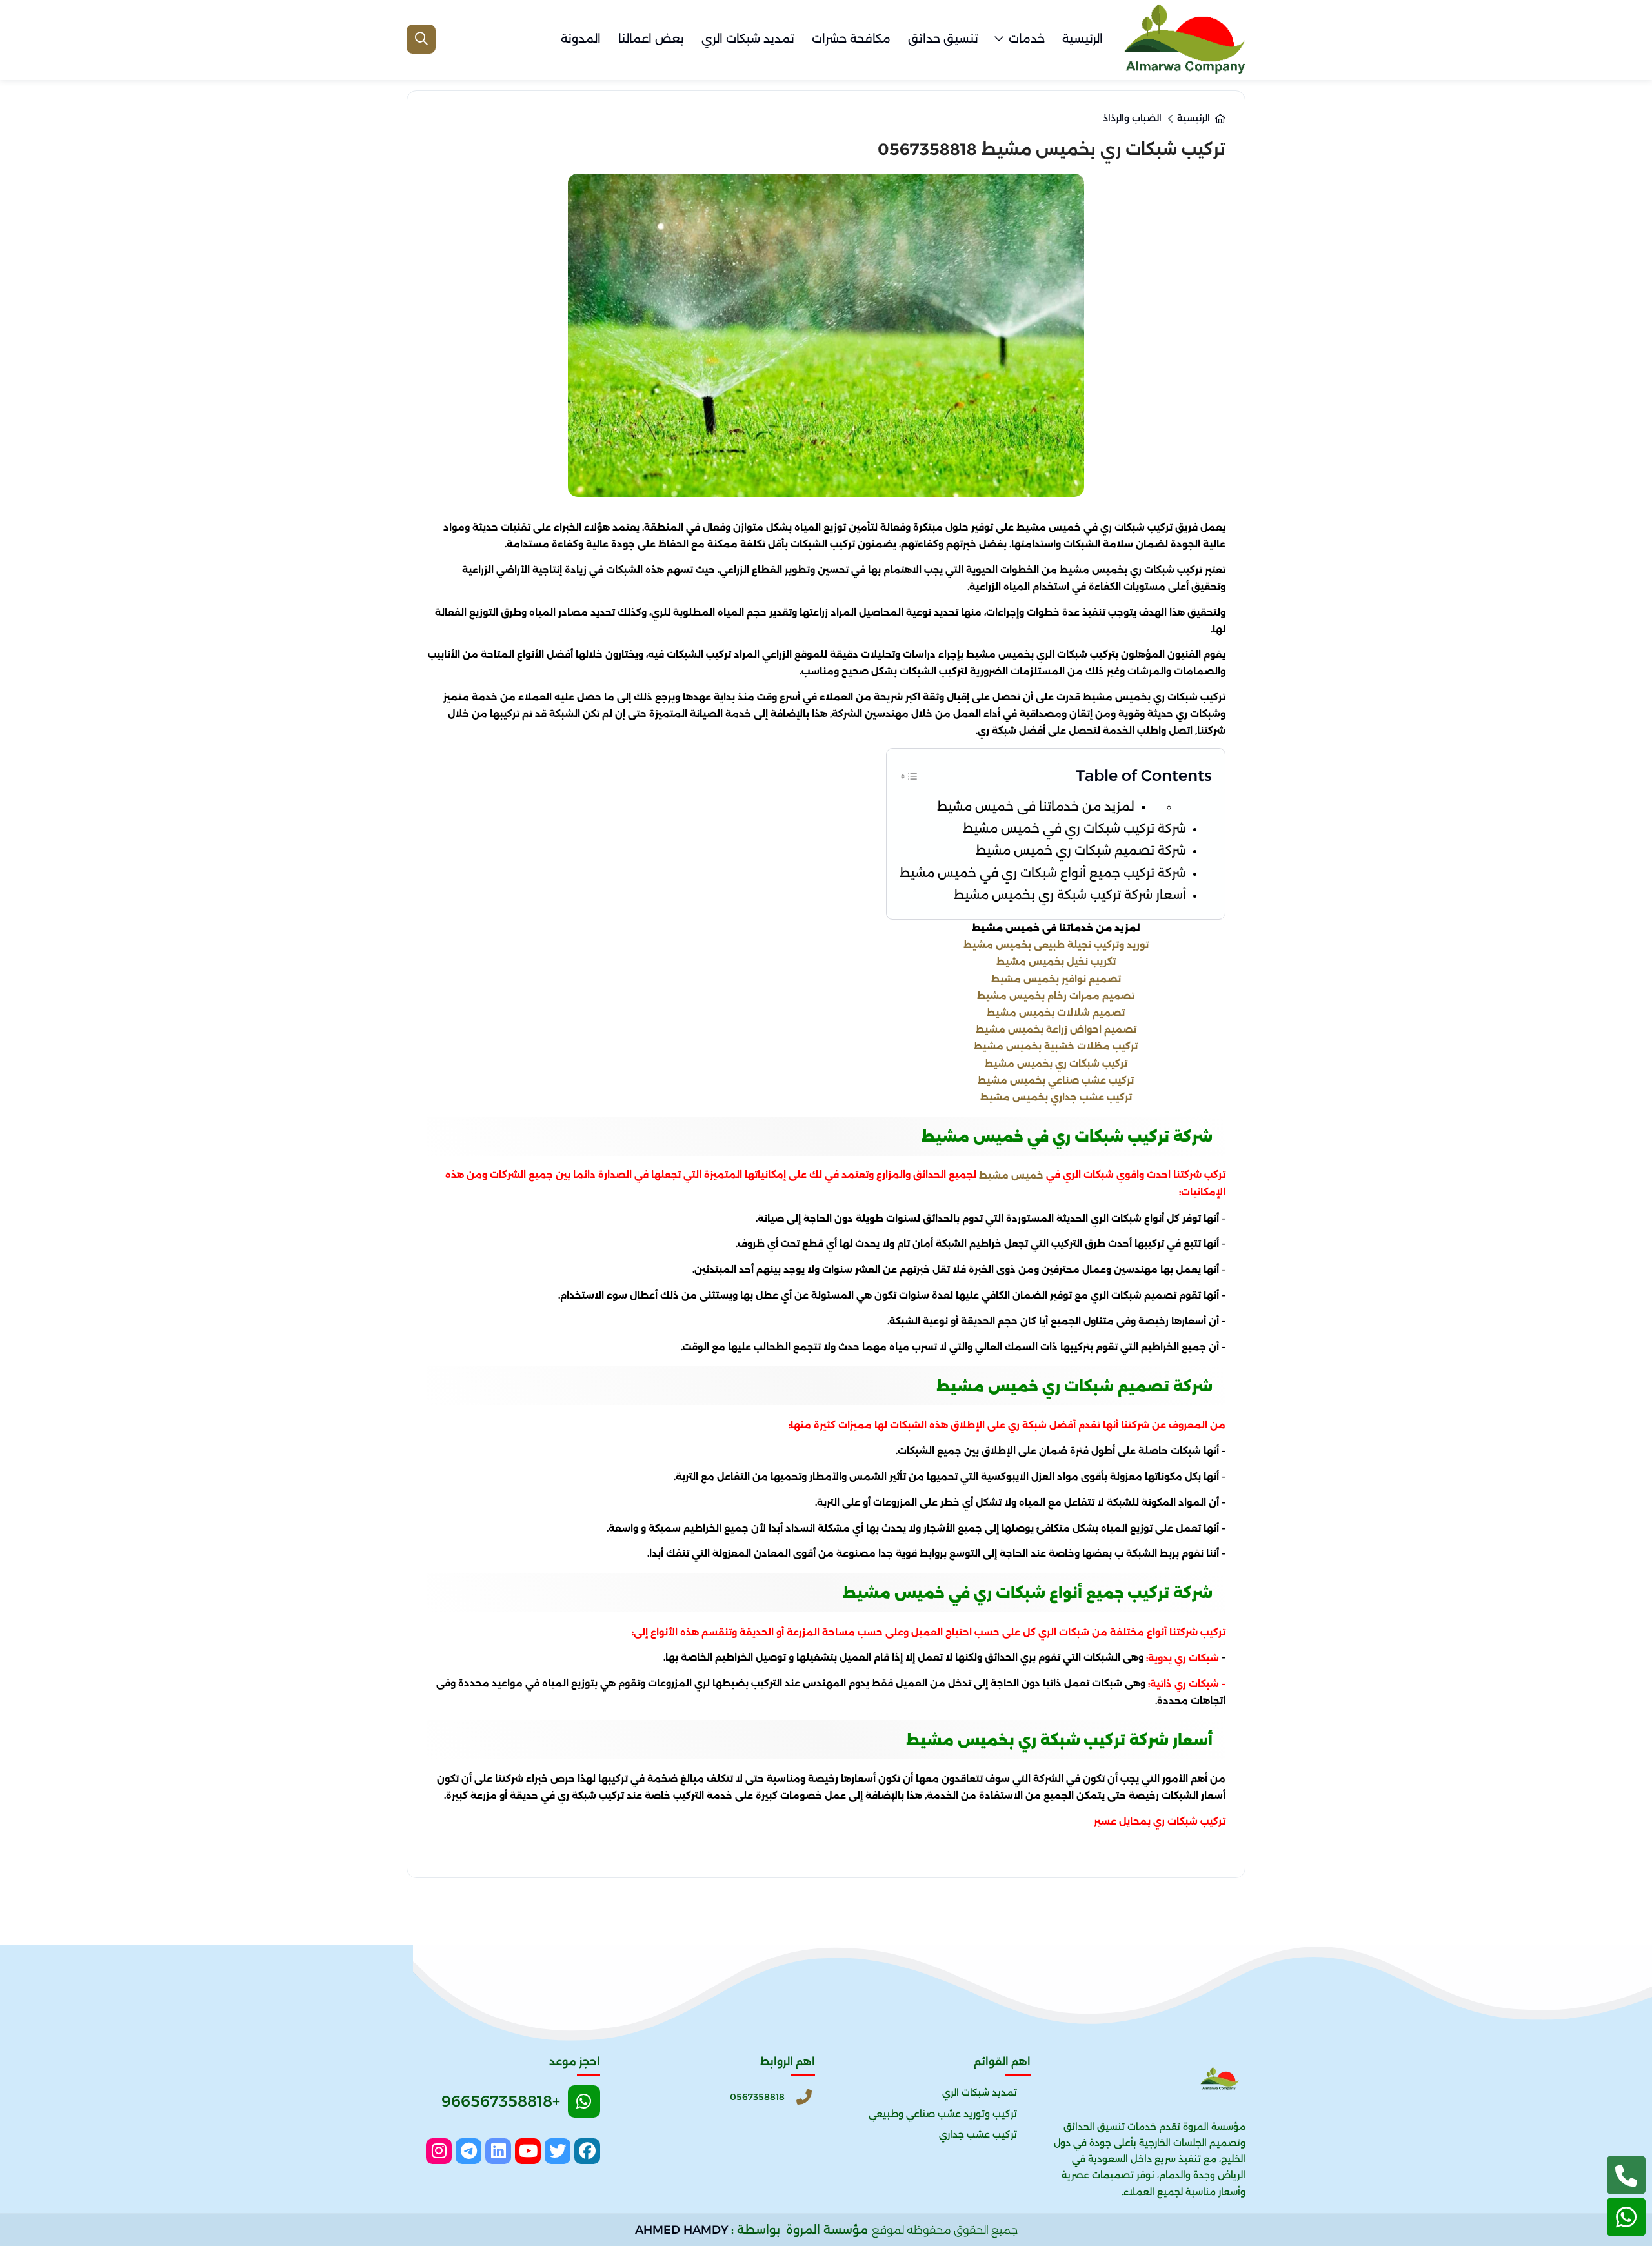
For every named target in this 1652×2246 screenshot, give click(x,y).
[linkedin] (498, 2151)
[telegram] (468, 2151)
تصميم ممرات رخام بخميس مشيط (1056, 996)
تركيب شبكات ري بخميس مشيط (1056, 1063)
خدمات (1027, 39)
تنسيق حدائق (943, 39)
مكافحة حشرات (851, 39)
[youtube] (528, 2151)
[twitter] (558, 2151)
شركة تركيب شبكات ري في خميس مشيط (1074, 828)
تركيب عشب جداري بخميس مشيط (1056, 1097)
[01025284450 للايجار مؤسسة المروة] (1184, 39)
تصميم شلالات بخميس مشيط (1056, 1013)
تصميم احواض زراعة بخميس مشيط (1056, 1029)
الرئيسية (1083, 39)
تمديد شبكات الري (748, 39)
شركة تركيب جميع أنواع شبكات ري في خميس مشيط (1043, 873)
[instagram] (439, 2151)
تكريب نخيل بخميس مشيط (1056, 962)
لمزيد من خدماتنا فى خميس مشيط (1036, 806)
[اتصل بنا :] (1626, 2175)
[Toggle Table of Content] (909, 774)
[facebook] (587, 2151)
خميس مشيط (1011, 1175)
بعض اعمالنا (651, 39)
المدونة (581, 39)
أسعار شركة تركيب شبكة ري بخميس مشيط (1070, 895)
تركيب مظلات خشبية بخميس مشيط (1056, 1046)
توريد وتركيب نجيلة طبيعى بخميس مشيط (1056, 945)
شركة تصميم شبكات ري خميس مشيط (1081, 850)
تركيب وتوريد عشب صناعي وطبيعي (943, 2114)
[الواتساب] (1626, 2217)
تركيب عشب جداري (978, 2134)
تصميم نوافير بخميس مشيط (1056, 978)
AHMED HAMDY (682, 2230)
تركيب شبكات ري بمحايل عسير (1160, 1821)
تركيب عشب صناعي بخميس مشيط (1056, 1080)
